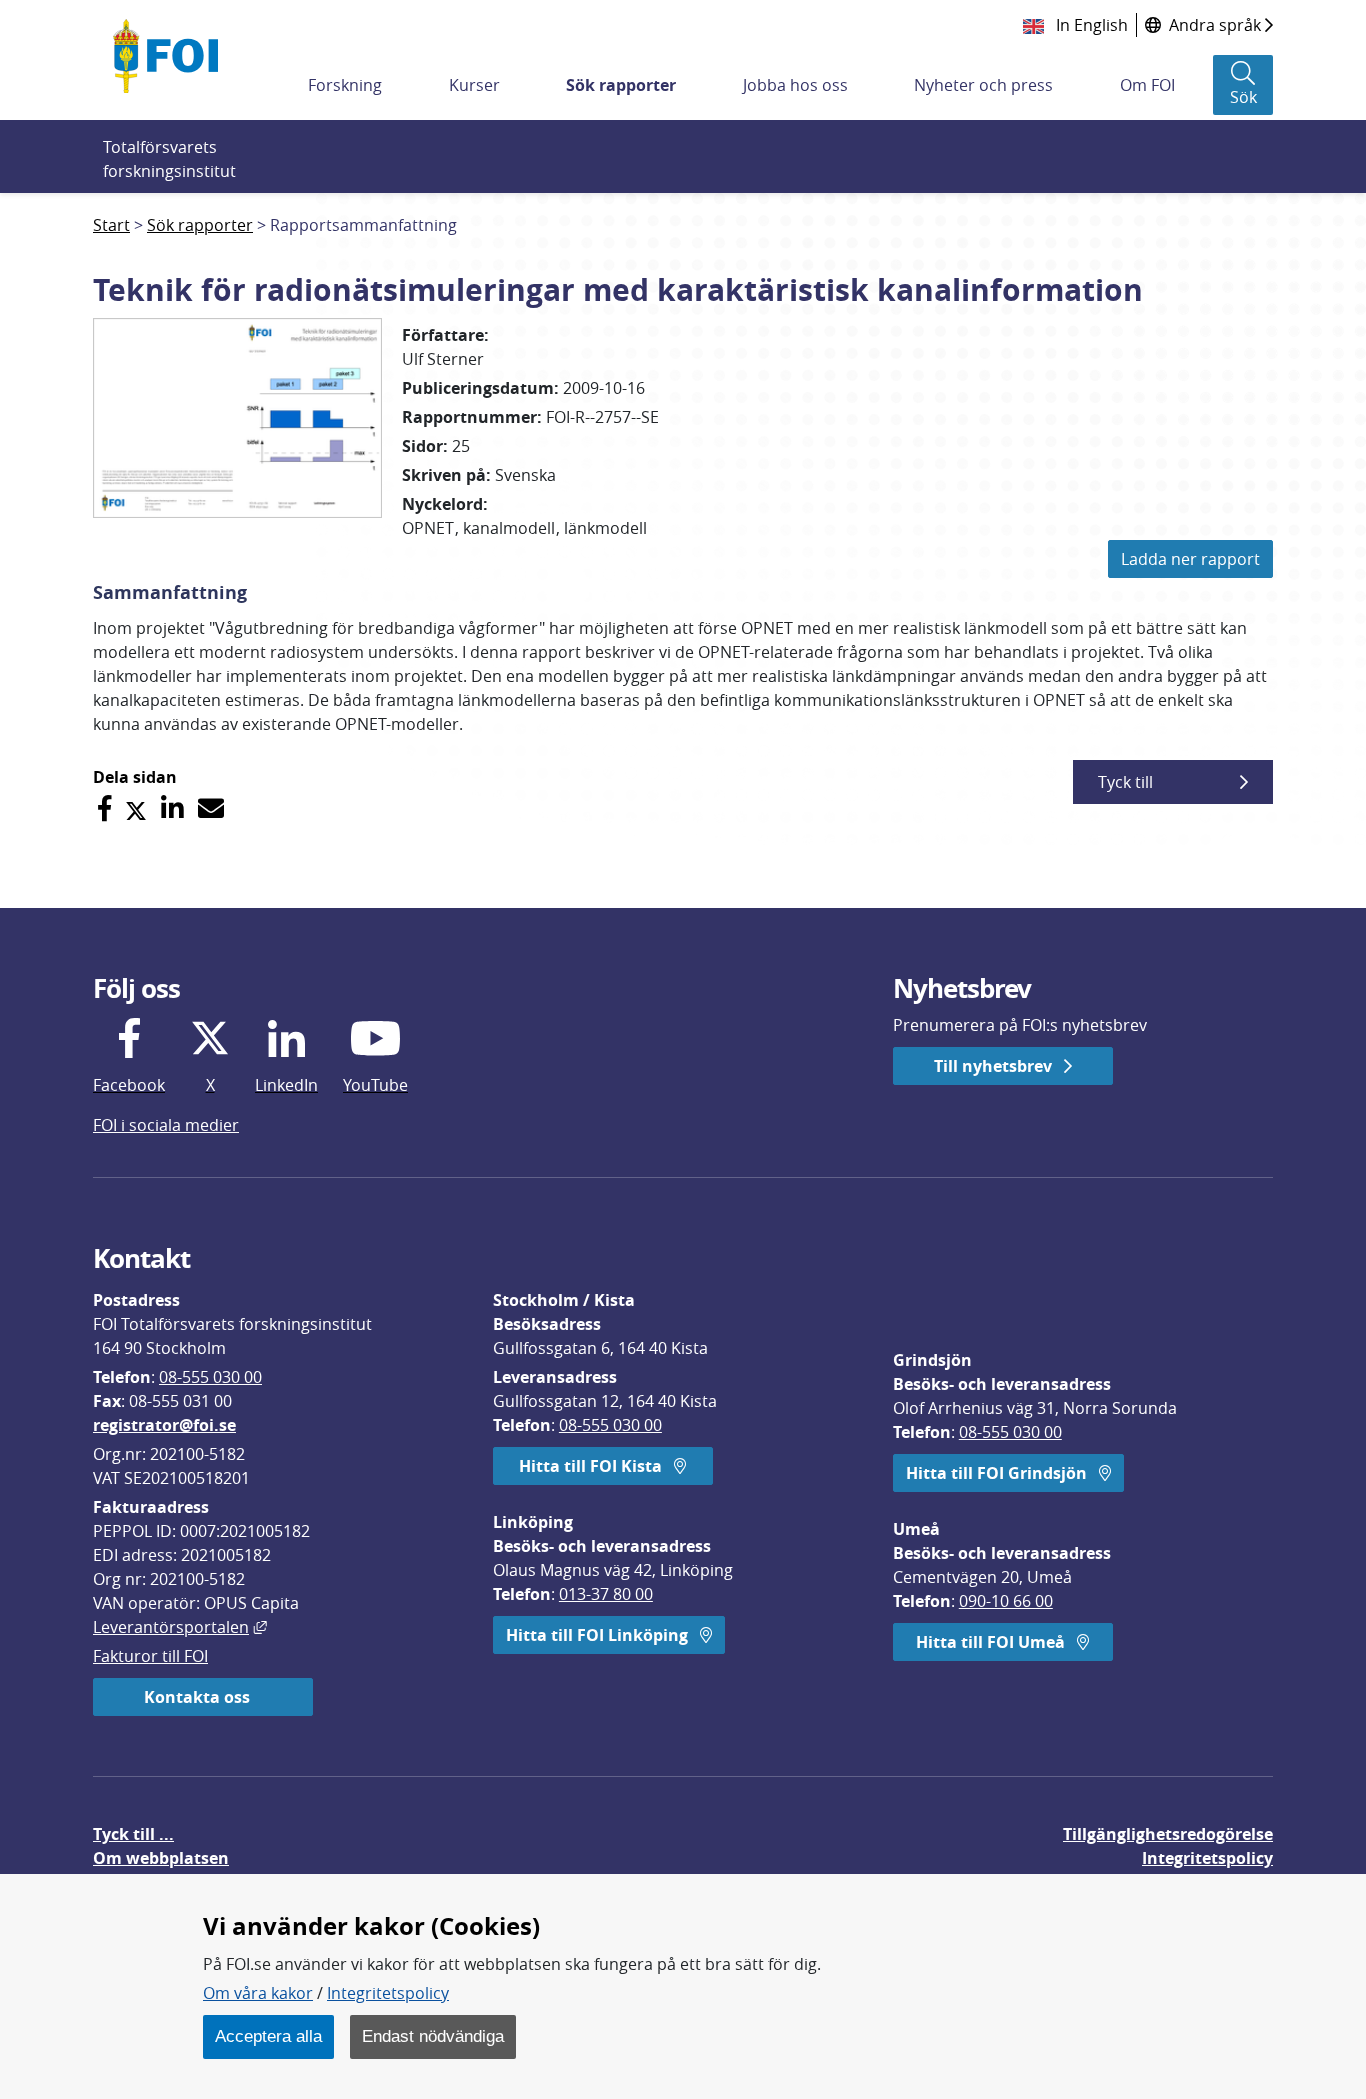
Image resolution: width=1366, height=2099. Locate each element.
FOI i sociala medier (166, 1125)
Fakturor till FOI (150, 1656)
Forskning (345, 85)
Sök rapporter (621, 85)
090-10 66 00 (1006, 1601)
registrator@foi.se (164, 1425)
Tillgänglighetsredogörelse (1168, 1834)
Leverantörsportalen (180, 1627)
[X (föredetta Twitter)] (136, 808)
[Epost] (211, 808)
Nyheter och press (983, 85)
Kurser (474, 85)
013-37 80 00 (606, 1594)
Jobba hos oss (795, 85)
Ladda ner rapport (1190, 559)
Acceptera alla (268, 2036)
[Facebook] (104, 808)
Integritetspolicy (388, 1993)
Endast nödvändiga (433, 2036)
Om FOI (1147, 85)
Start (111, 225)
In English (1090, 25)
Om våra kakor (258, 1993)
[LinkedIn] (172, 808)
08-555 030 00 (210, 1377)
